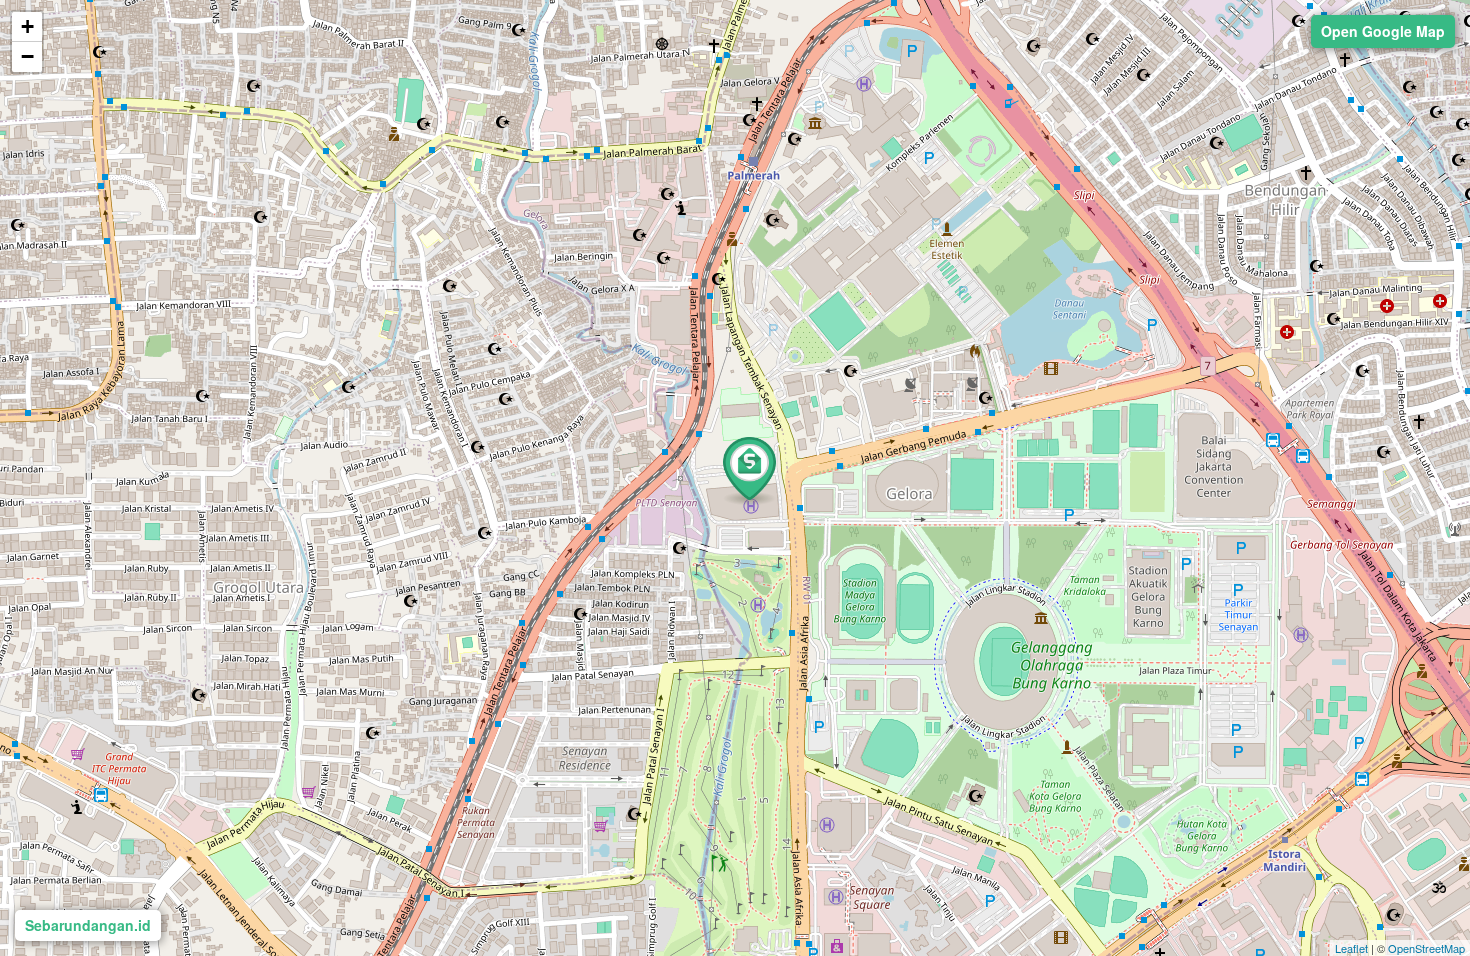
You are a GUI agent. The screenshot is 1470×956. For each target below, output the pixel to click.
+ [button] (27, 26)
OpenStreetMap (1426, 948)
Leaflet (1351, 948)
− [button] (27, 56)
